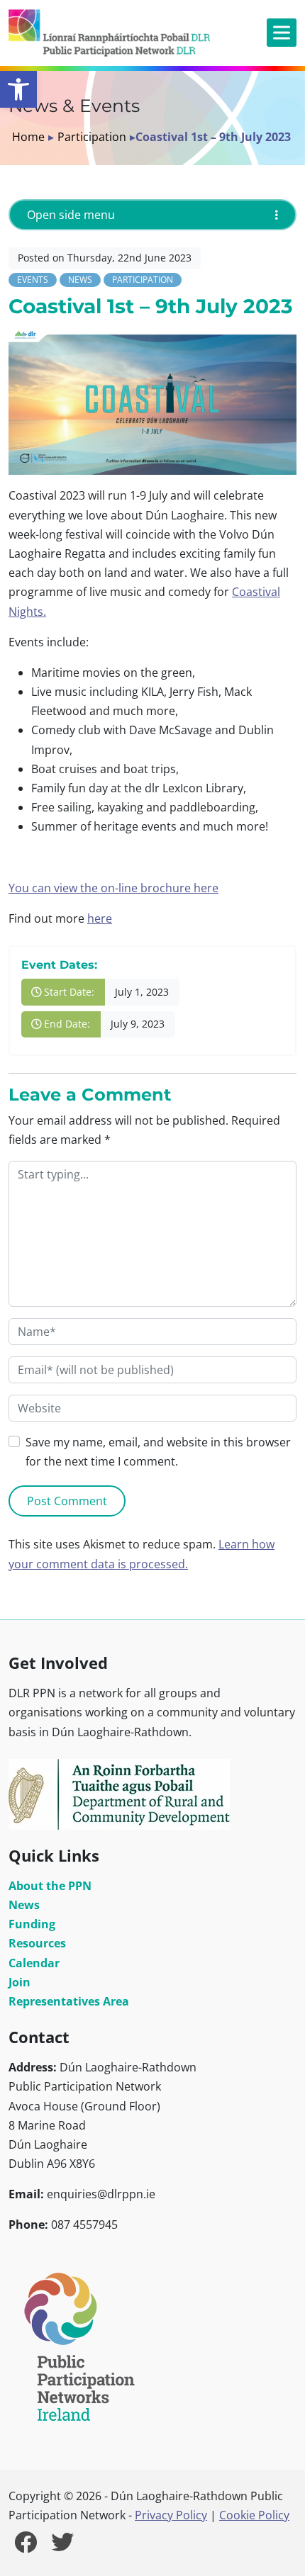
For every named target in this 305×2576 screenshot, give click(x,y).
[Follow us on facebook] (26, 2546)
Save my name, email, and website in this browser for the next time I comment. (158, 1452)
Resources (37, 1943)
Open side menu (71, 215)
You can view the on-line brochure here (113, 888)
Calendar (34, 1963)
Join (20, 1982)
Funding (32, 1924)
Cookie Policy (254, 2515)
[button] (18, 89)
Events (33, 280)
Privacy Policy (171, 2515)
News (80, 280)
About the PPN (50, 1886)
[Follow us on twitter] (62, 2546)
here (100, 918)
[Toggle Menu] (282, 33)
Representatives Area (69, 2001)
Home (28, 137)
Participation (92, 137)
